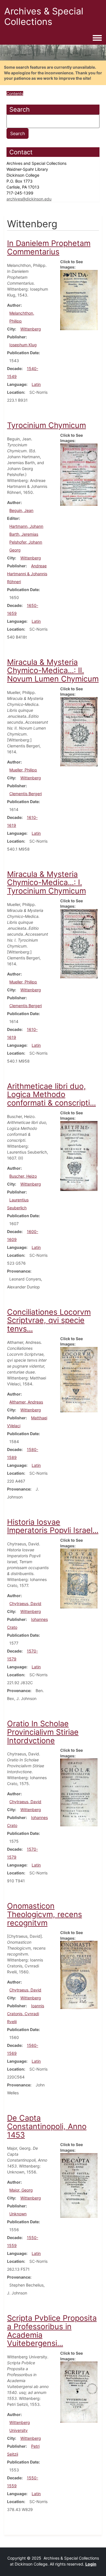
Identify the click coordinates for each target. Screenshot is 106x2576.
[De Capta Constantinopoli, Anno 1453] (79, 2185)
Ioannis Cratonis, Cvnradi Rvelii (26, 2014)
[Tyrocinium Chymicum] (79, 474)
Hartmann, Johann (26, 526)
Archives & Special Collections (44, 16)
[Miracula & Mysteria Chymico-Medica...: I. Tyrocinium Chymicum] (79, 943)
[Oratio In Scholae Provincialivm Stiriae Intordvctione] (79, 1792)
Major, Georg (21, 2190)
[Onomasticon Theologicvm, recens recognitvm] (79, 1975)
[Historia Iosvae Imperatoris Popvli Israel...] (79, 1578)
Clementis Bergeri (26, 794)
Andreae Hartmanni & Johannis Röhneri (27, 574)
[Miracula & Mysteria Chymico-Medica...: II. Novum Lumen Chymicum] (79, 731)
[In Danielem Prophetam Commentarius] (79, 300)
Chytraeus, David (25, 1603)
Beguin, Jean (21, 510)
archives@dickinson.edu (29, 199)
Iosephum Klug (23, 345)
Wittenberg (31, 329)
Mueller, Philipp (23, 770)
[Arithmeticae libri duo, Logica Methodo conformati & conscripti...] (79, 1155)
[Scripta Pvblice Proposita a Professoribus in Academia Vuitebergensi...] (79, 2392)
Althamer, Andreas (26, 1402)
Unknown (18, 2214)
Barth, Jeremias (24, 534)
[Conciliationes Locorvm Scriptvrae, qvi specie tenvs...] (79, 1379)
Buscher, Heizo (23, 1176)
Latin (36, 384)
